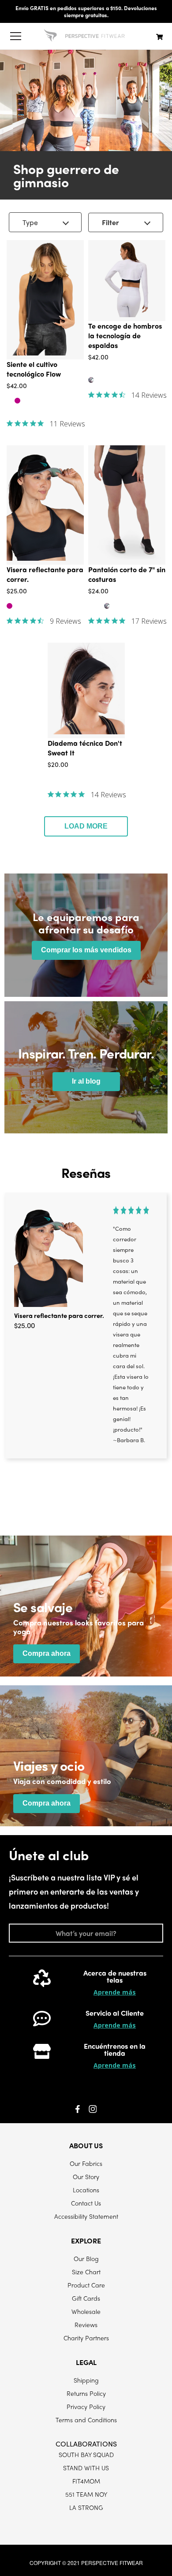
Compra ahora (47, 1653)
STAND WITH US (86, 2468)
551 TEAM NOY (86, 2494)
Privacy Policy (86, 2406)
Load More (86, 826)
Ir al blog (86, 1081)
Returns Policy (86, 2393)
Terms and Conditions (86, 2420)
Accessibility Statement (86, 2216)
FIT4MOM (86, 2481)
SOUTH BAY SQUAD (86, 2454)
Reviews (86, 2324)
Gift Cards (86, 2298)
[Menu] (15, 36)
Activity (18, 237)
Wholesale (86, 2311)
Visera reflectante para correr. (59, 1315)
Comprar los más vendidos (86, 950)
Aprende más (115, 1992)
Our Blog (86, 2258)
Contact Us (86, 2203)
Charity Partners (86, 2338)
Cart (160, 37)
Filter (110, 222)
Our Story (86, 2176)
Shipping (86, 2380)
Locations (86, 2190)
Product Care (86, 2285)
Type (30, 222)
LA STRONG (86, 2507)
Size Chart (86, 2272)
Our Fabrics (86, 2163)
